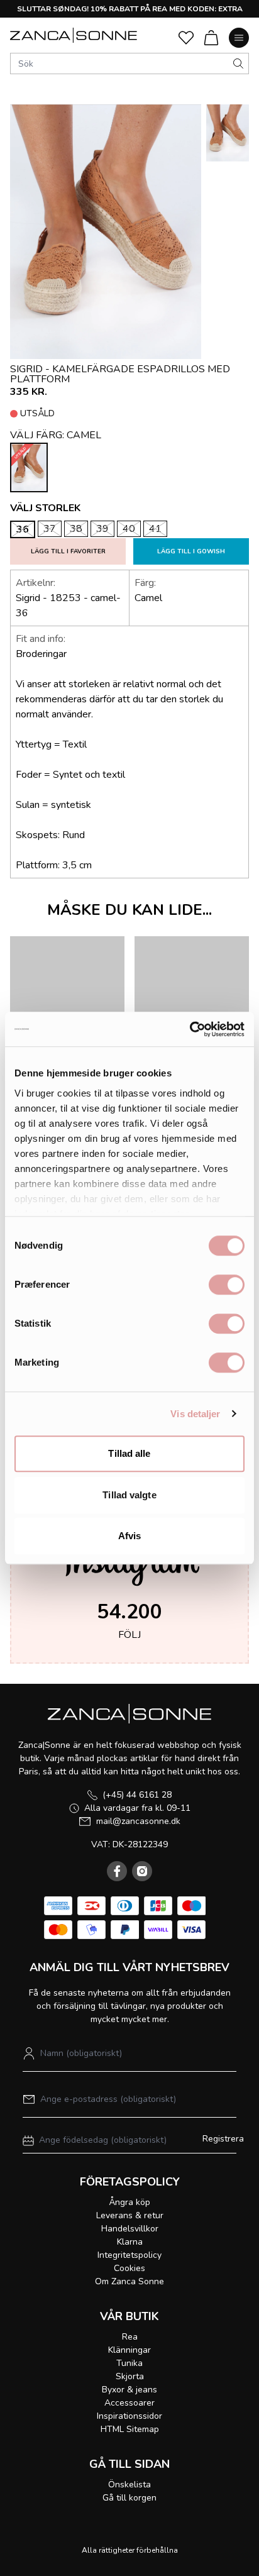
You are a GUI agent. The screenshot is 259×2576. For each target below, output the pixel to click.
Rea (130, 2337)
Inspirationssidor (129, 2416)
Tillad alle (129, 1453)
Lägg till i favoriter (68, 551)
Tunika (129, 2363)
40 (129, 529)
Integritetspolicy (129, 2255)
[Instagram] (142, 1871)
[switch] (227, 1285)
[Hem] (74, 35)
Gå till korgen (129, 2498)
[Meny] (239, 38)
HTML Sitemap (130, 2429)
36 (23, 529)
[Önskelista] (186, 38)
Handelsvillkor (130, 2229)
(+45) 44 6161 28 (137, 1795)
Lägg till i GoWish (191, 551)
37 (50, 529)
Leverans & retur (130, 2215)
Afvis (130, 1536)
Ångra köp (129, 2202)
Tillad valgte (129, 1495)
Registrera (223, 2139)
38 (76, 529)
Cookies (129, 2268)
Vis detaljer (195, 1414)
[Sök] (238, 64)
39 (102, 529)
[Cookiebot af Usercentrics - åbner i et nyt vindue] (190, 1029)
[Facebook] (117, 1871)
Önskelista (129, 2485)
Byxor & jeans (129, 2390)
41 (155, 529)
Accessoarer (129, 2403)
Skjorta (130, 2376)
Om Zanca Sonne (129, 2281)
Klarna (130, 2242)
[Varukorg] (211, 38)
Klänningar (129, 2350)
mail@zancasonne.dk (138, 1821)
